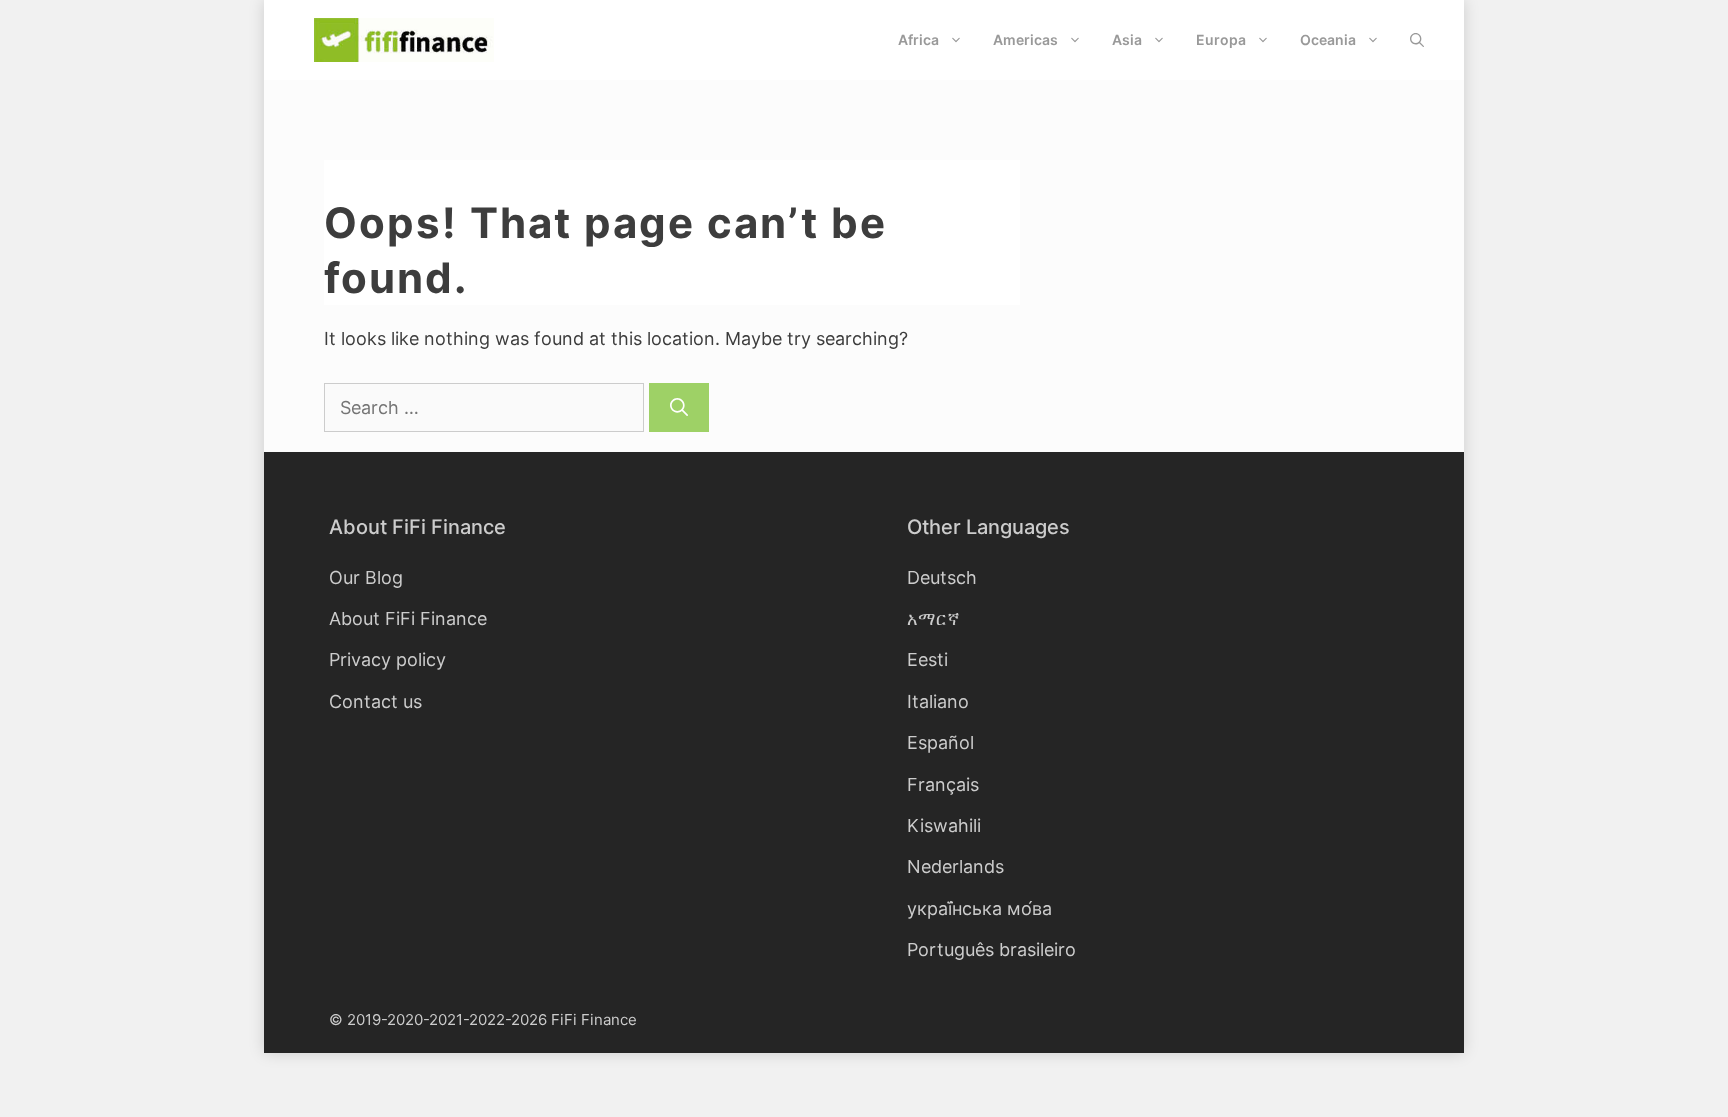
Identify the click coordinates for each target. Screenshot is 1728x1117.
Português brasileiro (991, 949)
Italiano (938, 701)
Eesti (927, 659)
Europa (1221, 39)
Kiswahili (944, 825)
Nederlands (955, 866)
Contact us (375, 701)
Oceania (1328, 39)
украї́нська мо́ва (979, 908)
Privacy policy (387, 659)
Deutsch (942, 577)
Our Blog (366, 577)
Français (943, 784)
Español (940, 742)
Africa (918, 39)
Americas (1025, 39)
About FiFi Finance (408, 618)
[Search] (679, 407)
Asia (1127, 39)
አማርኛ (933, 618)
